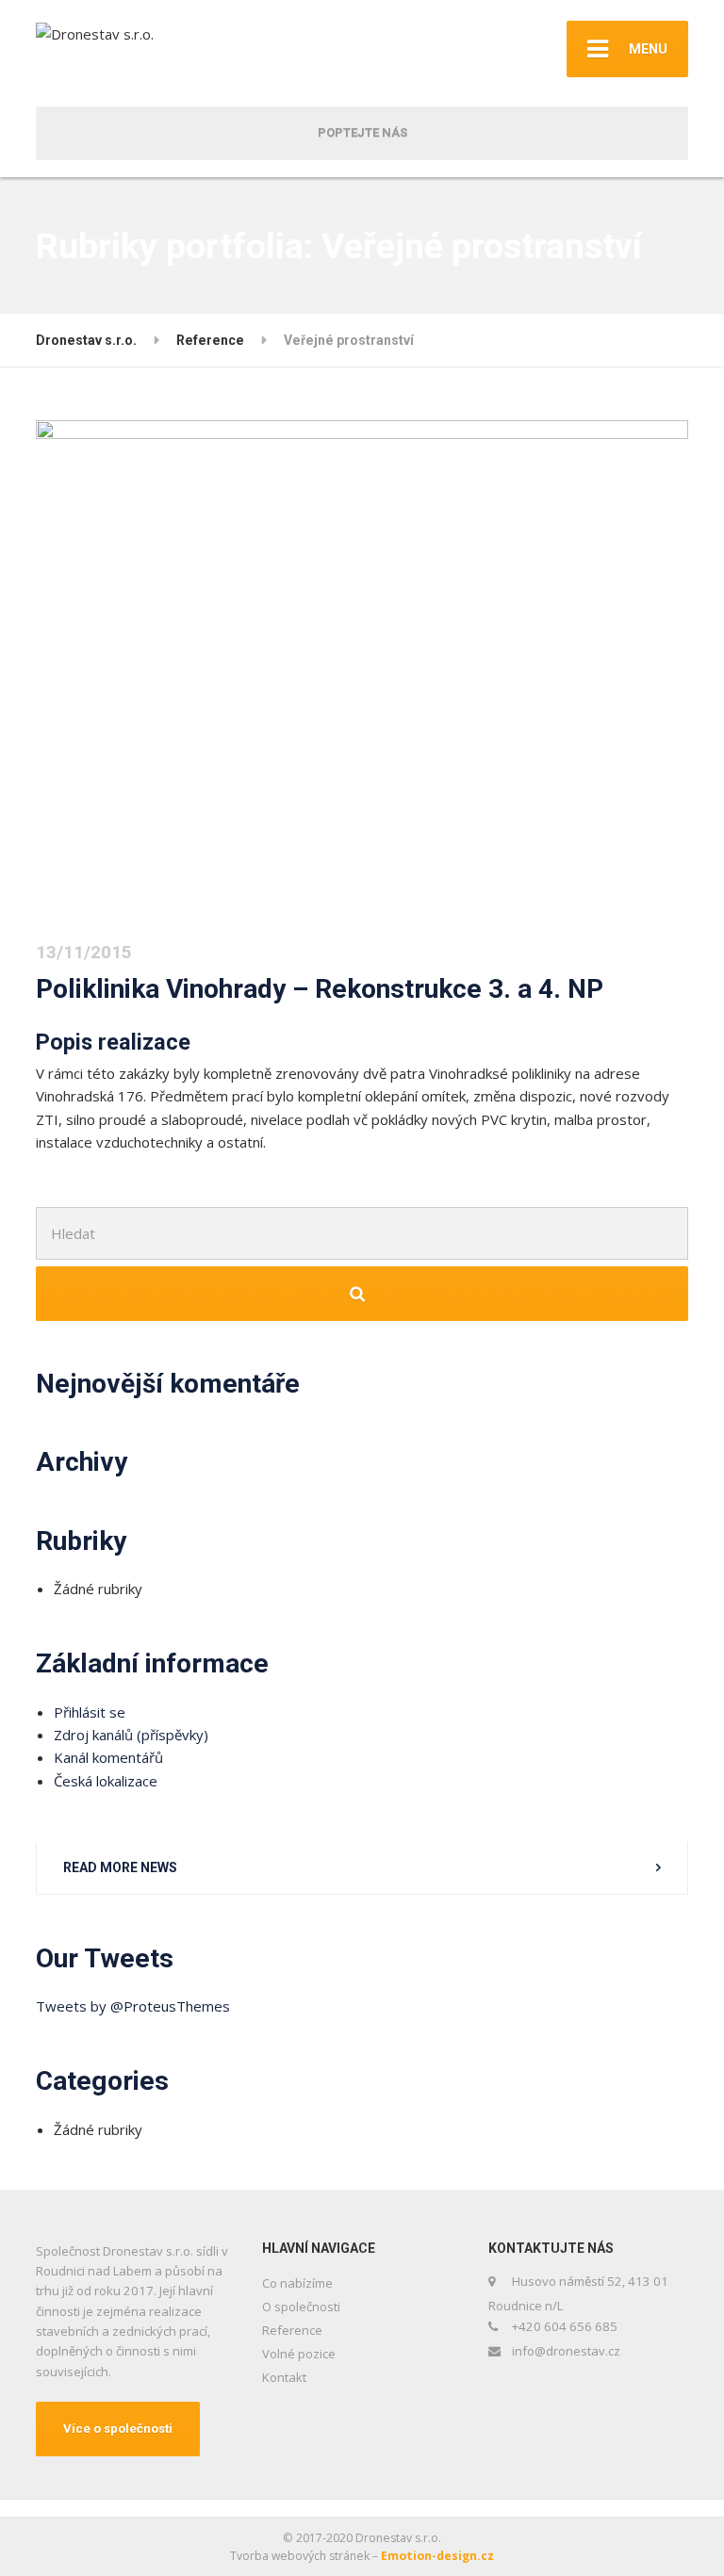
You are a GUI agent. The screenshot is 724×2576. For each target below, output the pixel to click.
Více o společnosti (118, 2429)
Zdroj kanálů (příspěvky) (131, 1735)
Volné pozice (299, 2354)
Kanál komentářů (108, 1757)
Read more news (120, 1867)
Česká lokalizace (106, 1781)
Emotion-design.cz (437, 2556)
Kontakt (284, 2377)
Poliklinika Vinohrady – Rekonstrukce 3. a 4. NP (320, 989)
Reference (292, 2330)
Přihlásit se (90, 1712)
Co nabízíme (297, 2283)
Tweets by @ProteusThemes (133, 2006)
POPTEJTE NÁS (362, 132)
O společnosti (301, 2307)
